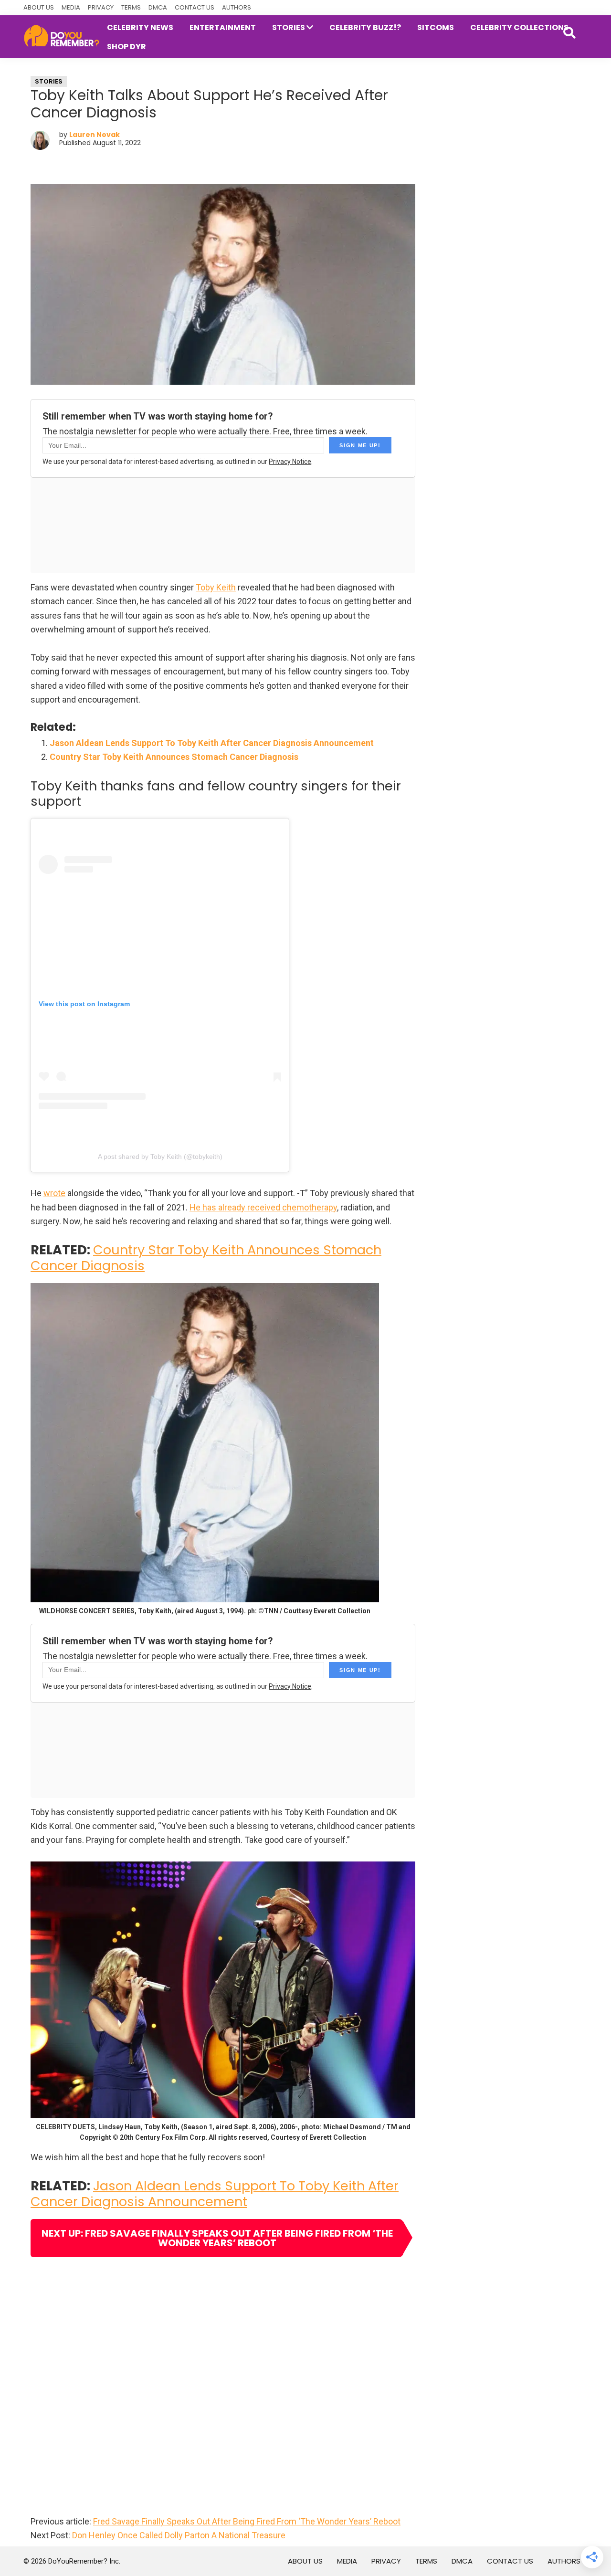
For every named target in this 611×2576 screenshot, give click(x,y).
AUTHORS (237, 7)
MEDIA (71, 7)
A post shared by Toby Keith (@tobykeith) (160, 1157)
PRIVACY (101, 7)
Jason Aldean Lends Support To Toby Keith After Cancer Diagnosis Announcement (212, 743)
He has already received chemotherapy (263, 1207)
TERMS (131, 7)
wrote (54, 1193)
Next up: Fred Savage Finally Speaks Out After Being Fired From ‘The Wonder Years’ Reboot (217, 2238)
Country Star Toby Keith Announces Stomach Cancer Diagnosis (174, 757)
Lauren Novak (95, 135)
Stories (49, 81)
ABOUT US (39, 7)
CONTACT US (195, 7)
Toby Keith (216, 587)
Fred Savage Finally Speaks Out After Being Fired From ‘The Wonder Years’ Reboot (247, 2521)
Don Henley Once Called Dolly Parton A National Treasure (179, 2535)
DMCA (158, 7)
